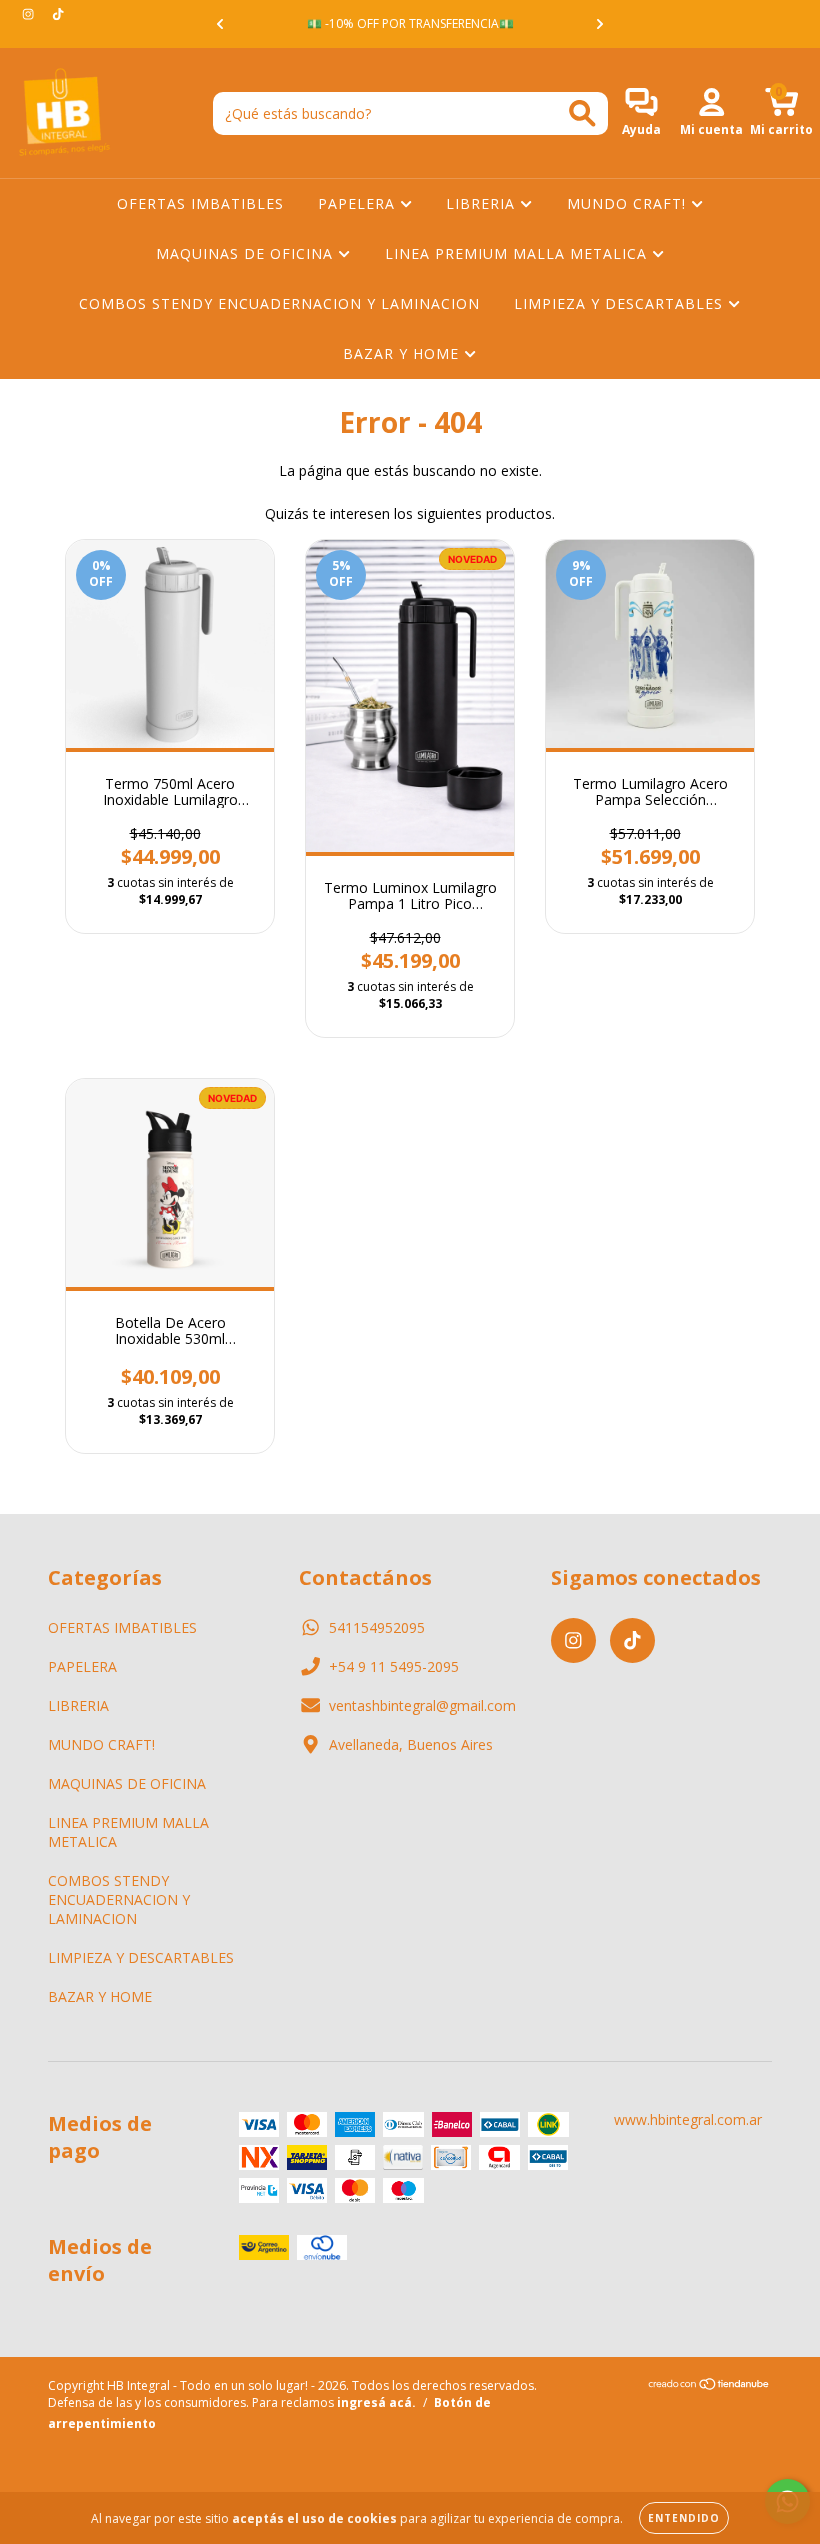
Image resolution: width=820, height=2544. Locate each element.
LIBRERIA (483, 203)
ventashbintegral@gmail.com (422, 1705)
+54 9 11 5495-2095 (394, 1666)
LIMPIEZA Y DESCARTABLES (621, 303)
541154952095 (377, 1627)
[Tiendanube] (709, 2386)
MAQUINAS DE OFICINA (247, 253)
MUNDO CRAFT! (629, 203)
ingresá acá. (376, 2402)
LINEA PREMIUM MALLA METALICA (518, 253)
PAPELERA (359, 203)
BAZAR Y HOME (403, 353)
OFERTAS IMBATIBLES (200, 203)
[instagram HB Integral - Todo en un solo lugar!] (30, 13)
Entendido (684, 2518)
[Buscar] (582, 113)
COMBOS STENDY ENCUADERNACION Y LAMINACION (279, 303)
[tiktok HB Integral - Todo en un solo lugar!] (58, 13)
